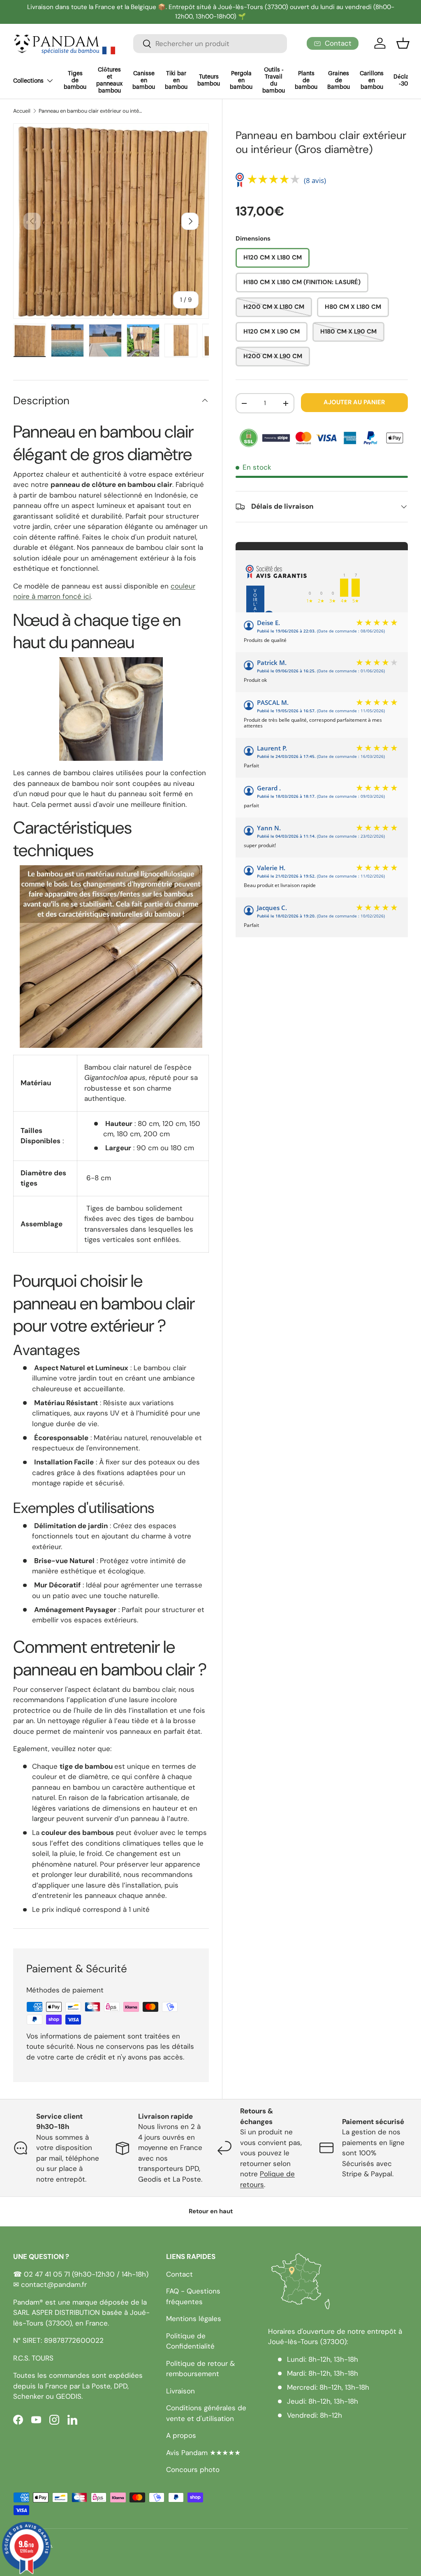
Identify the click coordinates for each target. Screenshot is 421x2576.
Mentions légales (194, 2319)
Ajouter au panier (354, 402)
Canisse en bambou (144, 81)
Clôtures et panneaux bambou (109, 80)
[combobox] (210, 44)
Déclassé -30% (406, 80)
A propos (181, 2435)
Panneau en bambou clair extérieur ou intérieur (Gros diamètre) (91, 111)
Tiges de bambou (75, 81)
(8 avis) (315, 180)
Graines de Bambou (339, 81)
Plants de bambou (306, 81)
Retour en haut (211, 2211)
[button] (403, 43)
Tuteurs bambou (209, 80)
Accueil (22, 111)
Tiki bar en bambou (176, 81)
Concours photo (193, 2469)
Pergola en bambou (241, 81)
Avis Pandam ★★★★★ (203, 2453)
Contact (179, 2274)
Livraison (180, 2391)
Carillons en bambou (372, 81)
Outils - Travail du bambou (274, 80)
